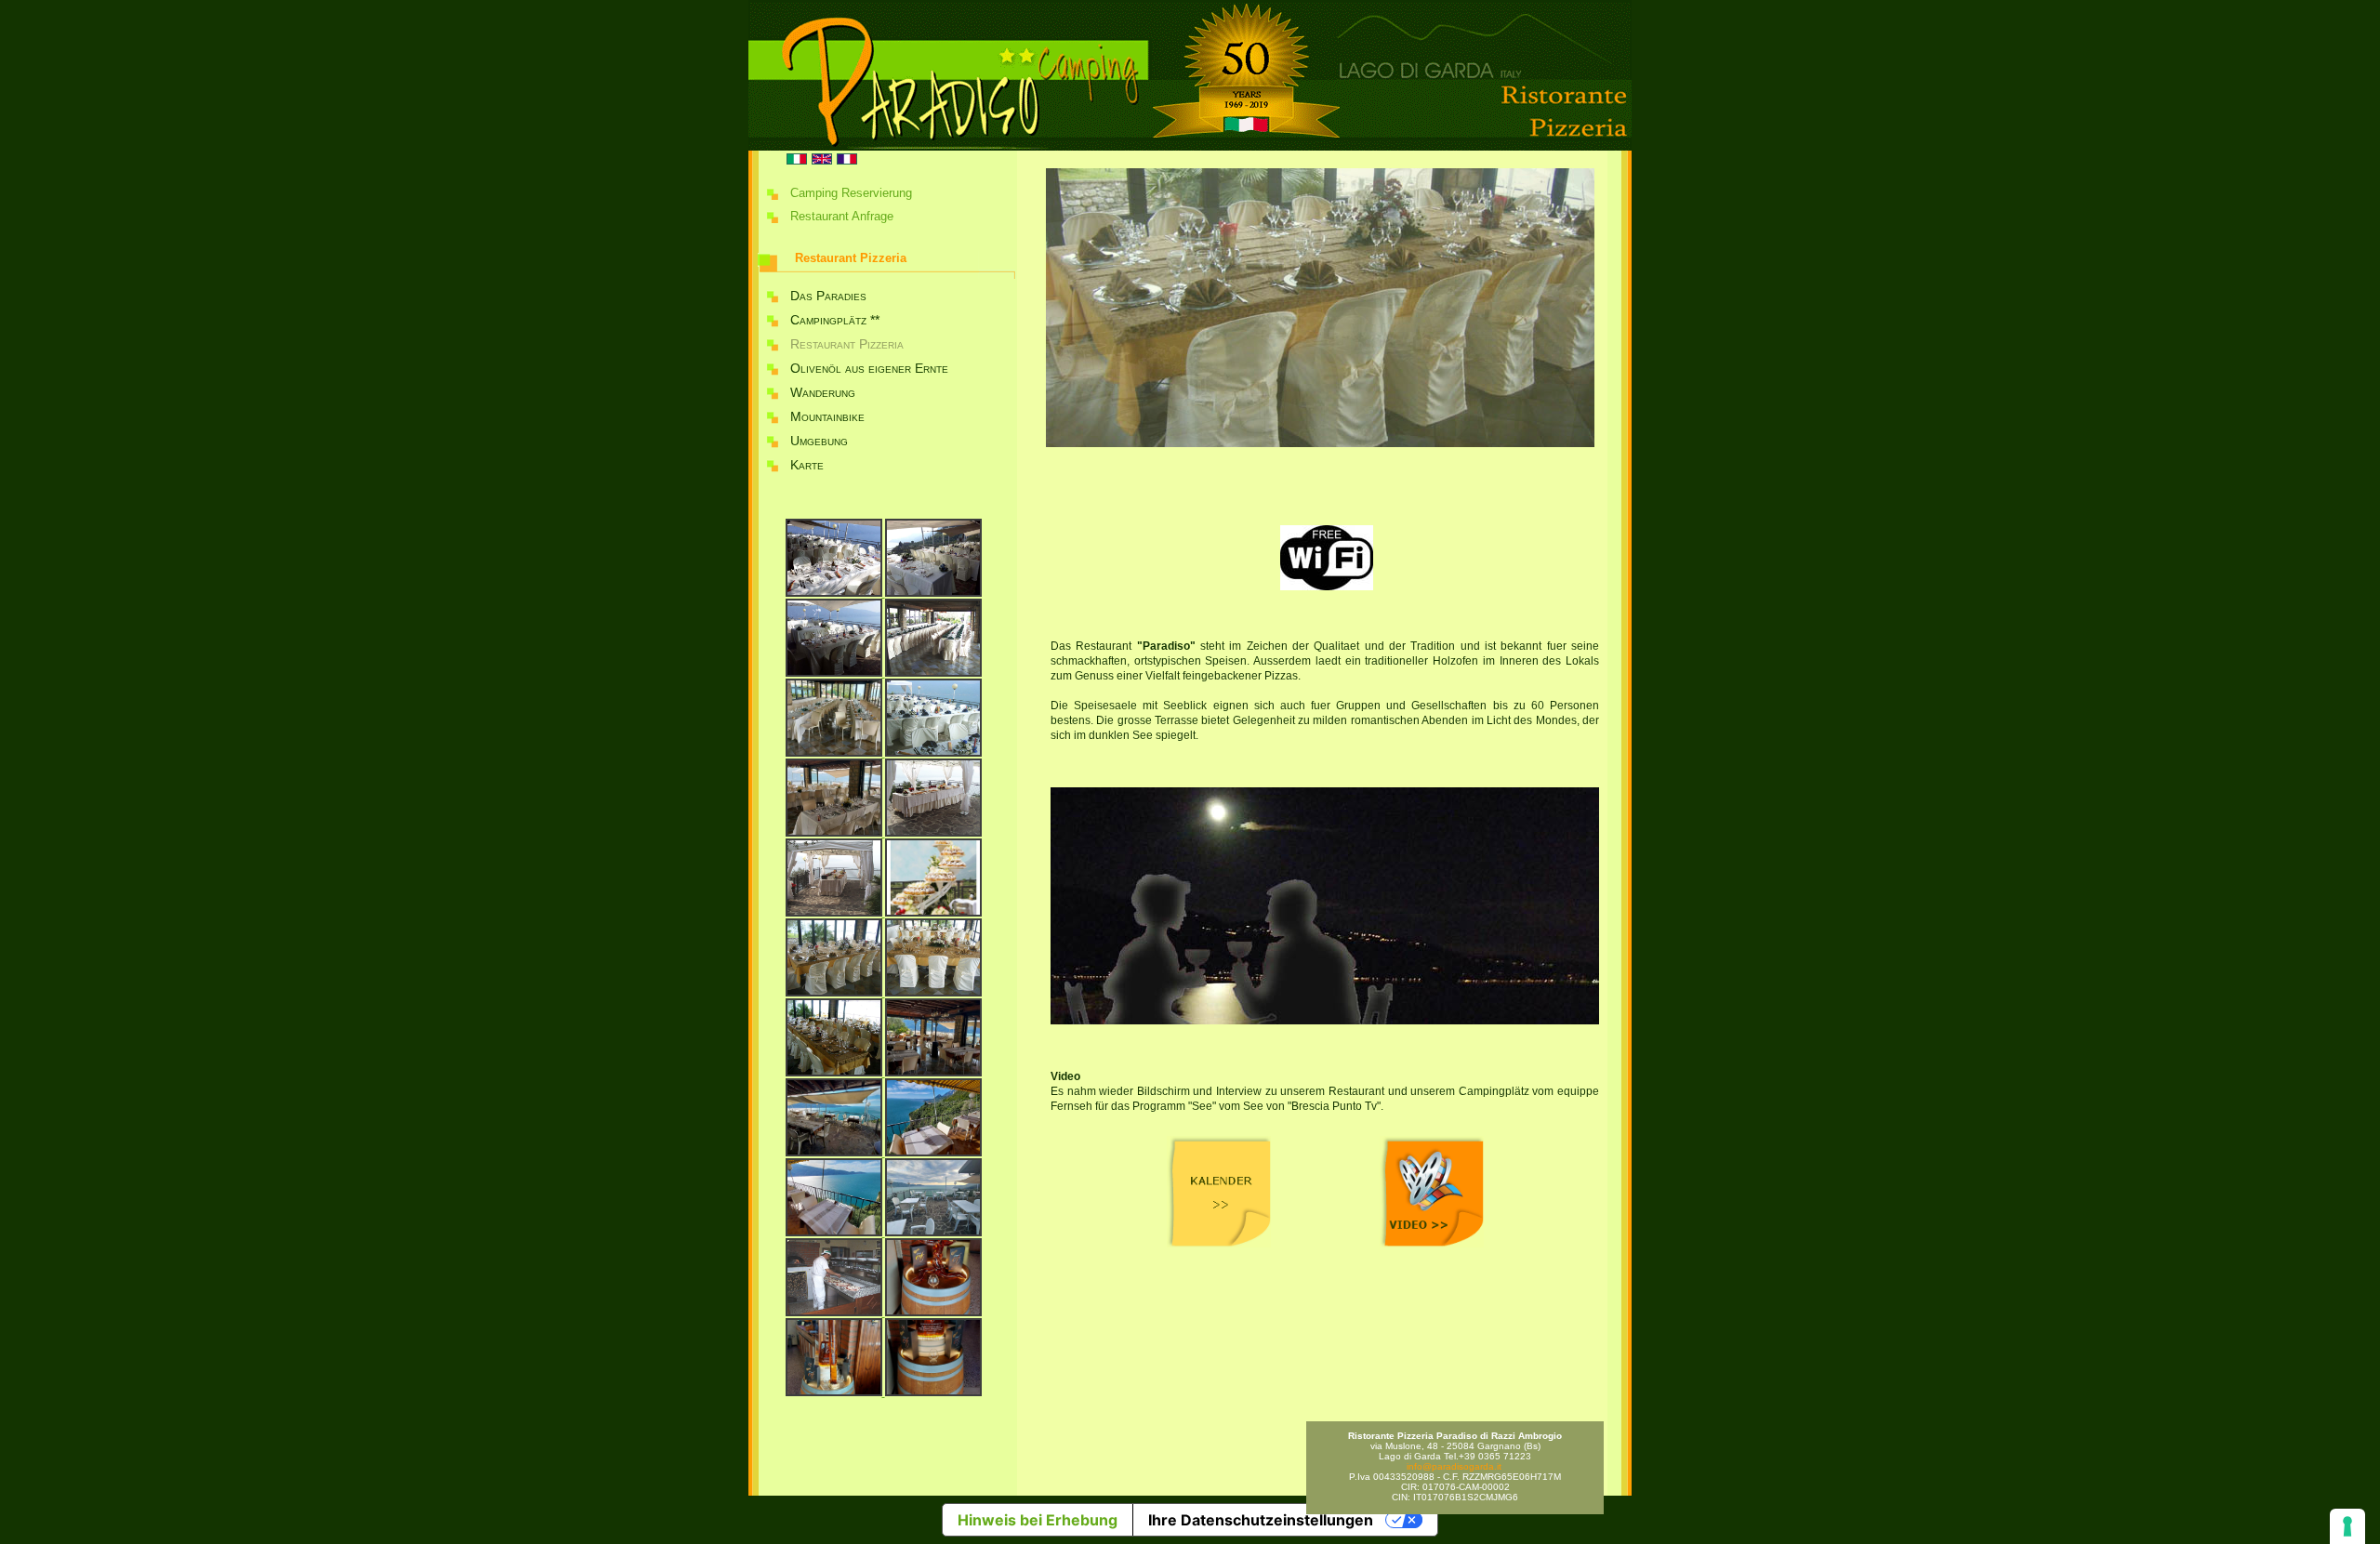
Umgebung (819, 441)
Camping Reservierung (851, 193)
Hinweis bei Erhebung (1038, 1520)
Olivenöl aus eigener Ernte (869, 368)
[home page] (1190, 147)
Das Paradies (828, 296)
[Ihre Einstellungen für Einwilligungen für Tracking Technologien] (2347, 1526)
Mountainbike (827, 416)
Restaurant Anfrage (842, 216)
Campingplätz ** (835, 320)
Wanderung (823, 392)
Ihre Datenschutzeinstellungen (1261, 1520)
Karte (807, 465)
